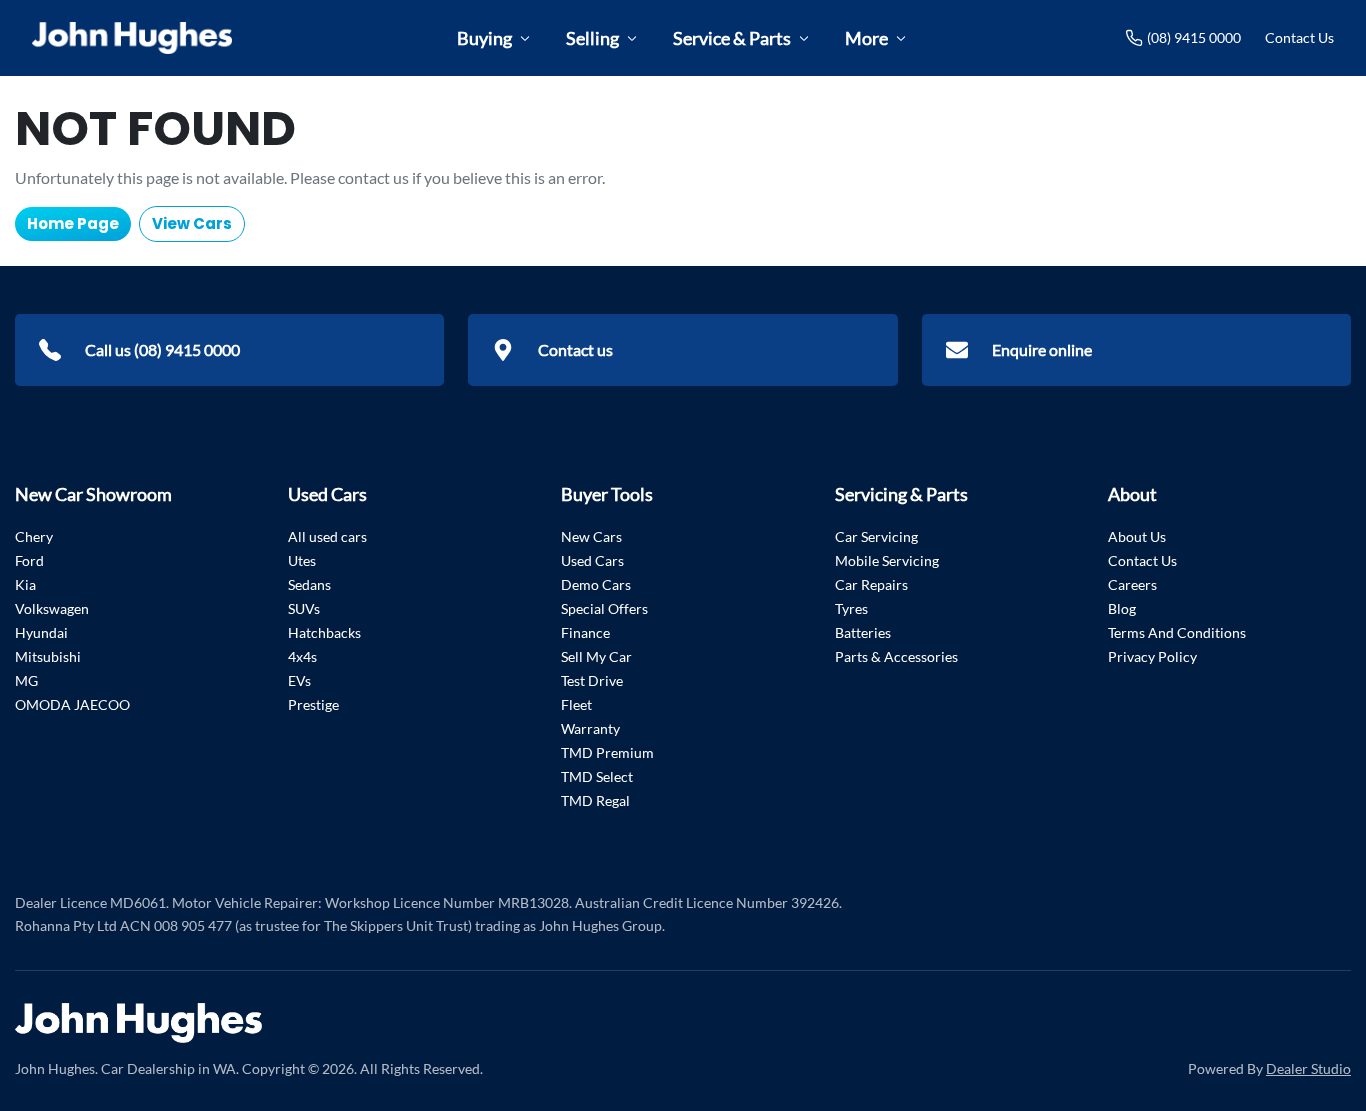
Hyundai (41, 632)
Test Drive (592, 680)
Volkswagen (52, 608)
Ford (29, 560)
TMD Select (597, 776)
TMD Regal (595, 800)
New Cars (591, 536)
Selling (592, 38)
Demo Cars (596, 584)
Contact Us (1299, 37)
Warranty (590, 728)
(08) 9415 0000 (1194, 37)
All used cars (327, 536)
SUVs (304, 608)
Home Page (73, 223)
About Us (1137, 536)
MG (26, 680)
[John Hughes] (132, 38)
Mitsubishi (48, 656)
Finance (585, 632)
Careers (1132, 584)
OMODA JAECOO (72, 704)
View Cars (192, 223)
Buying (484, 38)
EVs (299, 680)
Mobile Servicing (887, 560)
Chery (34, 536)
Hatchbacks (324, 632)
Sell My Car (596, 656)
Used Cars (592, 560)
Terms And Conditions (1177, 632)
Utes (302, 560)
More (866, 38)
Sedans (309, 584)
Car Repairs (871, 584)
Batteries (863, 632)
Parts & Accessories (896, 656)
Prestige (313, 704)
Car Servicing (876, 536)
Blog (1122, 608)
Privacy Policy (1152, 656)
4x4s (302, 656)
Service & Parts (732, 38)
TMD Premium (607, 752)
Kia (25, 584)
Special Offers (604, 608)
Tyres (851, 608)
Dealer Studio (1308, 1068)
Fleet (576, 704)
